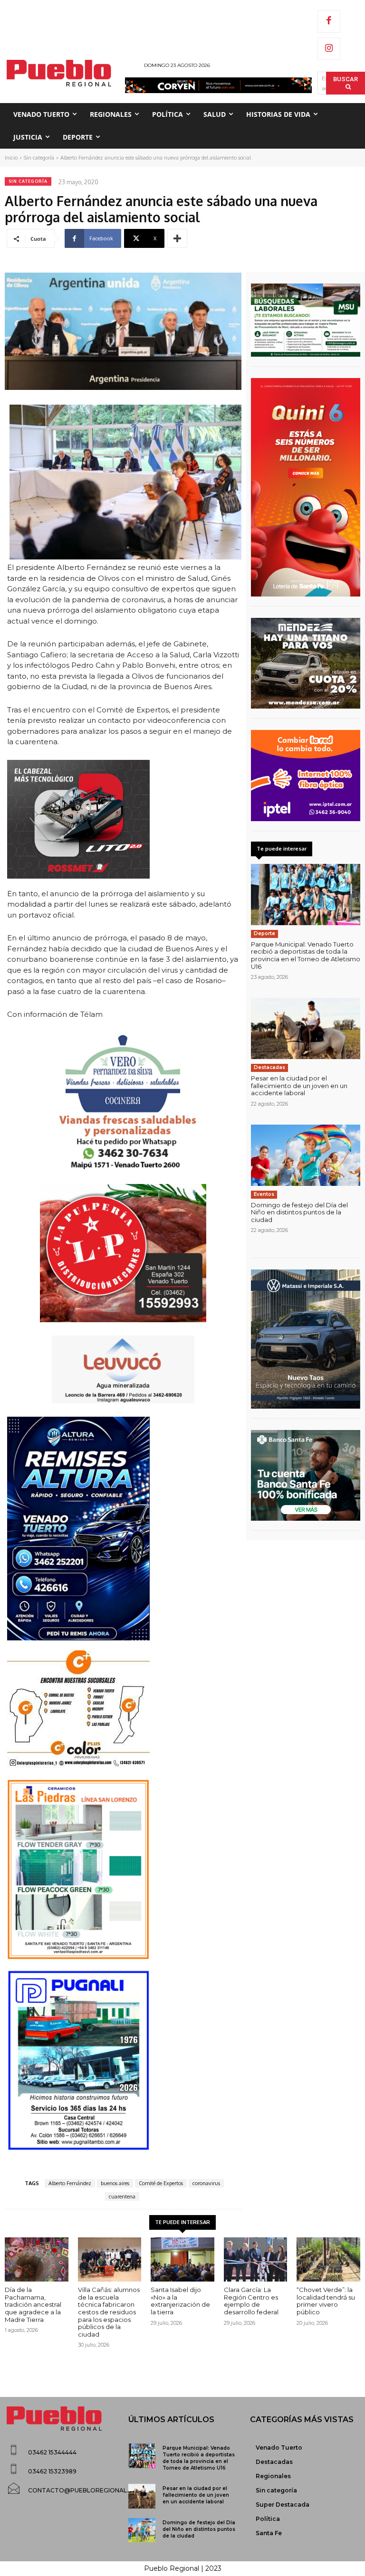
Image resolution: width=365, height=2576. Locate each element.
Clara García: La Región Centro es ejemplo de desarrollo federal (251, 2301)
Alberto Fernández (70, 2183)
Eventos (264, 1194)
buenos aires (115, 2183)
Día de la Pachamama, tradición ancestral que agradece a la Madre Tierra (33, 2304)
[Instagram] (329, 49)
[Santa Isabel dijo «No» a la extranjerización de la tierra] (182, 2260)
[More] (177, 238)
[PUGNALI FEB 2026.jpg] (123, 2060)
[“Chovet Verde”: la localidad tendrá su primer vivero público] (328, 2260)
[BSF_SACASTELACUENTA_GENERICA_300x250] (306, 1476)
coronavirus (206, 2183)
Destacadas (269, 1067)
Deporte (264, 933)
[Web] (306, 776)
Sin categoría (39, 158)
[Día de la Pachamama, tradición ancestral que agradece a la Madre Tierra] (37, 2260)
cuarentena (122, 2197)
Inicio (11, 158)
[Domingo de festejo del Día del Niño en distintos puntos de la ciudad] (306, 1155)
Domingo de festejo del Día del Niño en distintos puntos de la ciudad (299, 1212)
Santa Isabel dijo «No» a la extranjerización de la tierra (180, 2301)
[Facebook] (329, 21)
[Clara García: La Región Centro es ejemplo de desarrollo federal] (256, 2260)
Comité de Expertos (161, 2183)
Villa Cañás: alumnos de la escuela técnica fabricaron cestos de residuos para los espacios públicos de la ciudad (109, 2312)
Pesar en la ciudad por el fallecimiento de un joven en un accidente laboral (299, 1085)
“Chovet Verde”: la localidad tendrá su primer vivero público (326, 2301)
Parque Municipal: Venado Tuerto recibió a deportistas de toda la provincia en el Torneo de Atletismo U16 (306, 955)
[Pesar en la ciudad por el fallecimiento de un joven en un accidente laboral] (306, 1028)
